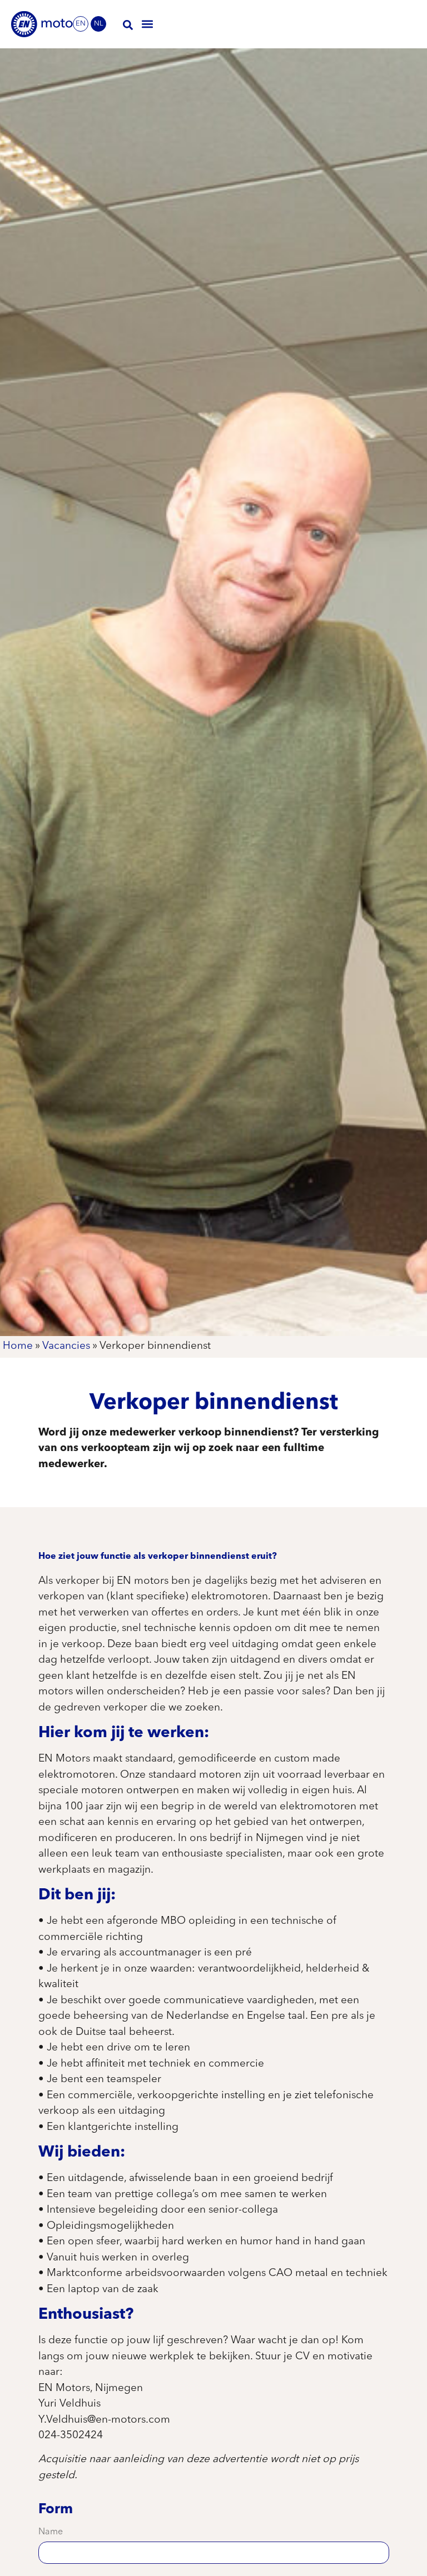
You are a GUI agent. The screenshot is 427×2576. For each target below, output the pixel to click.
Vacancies (66, 1346)
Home (18, 1346)
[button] (148, 24)
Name (51, 2532)
